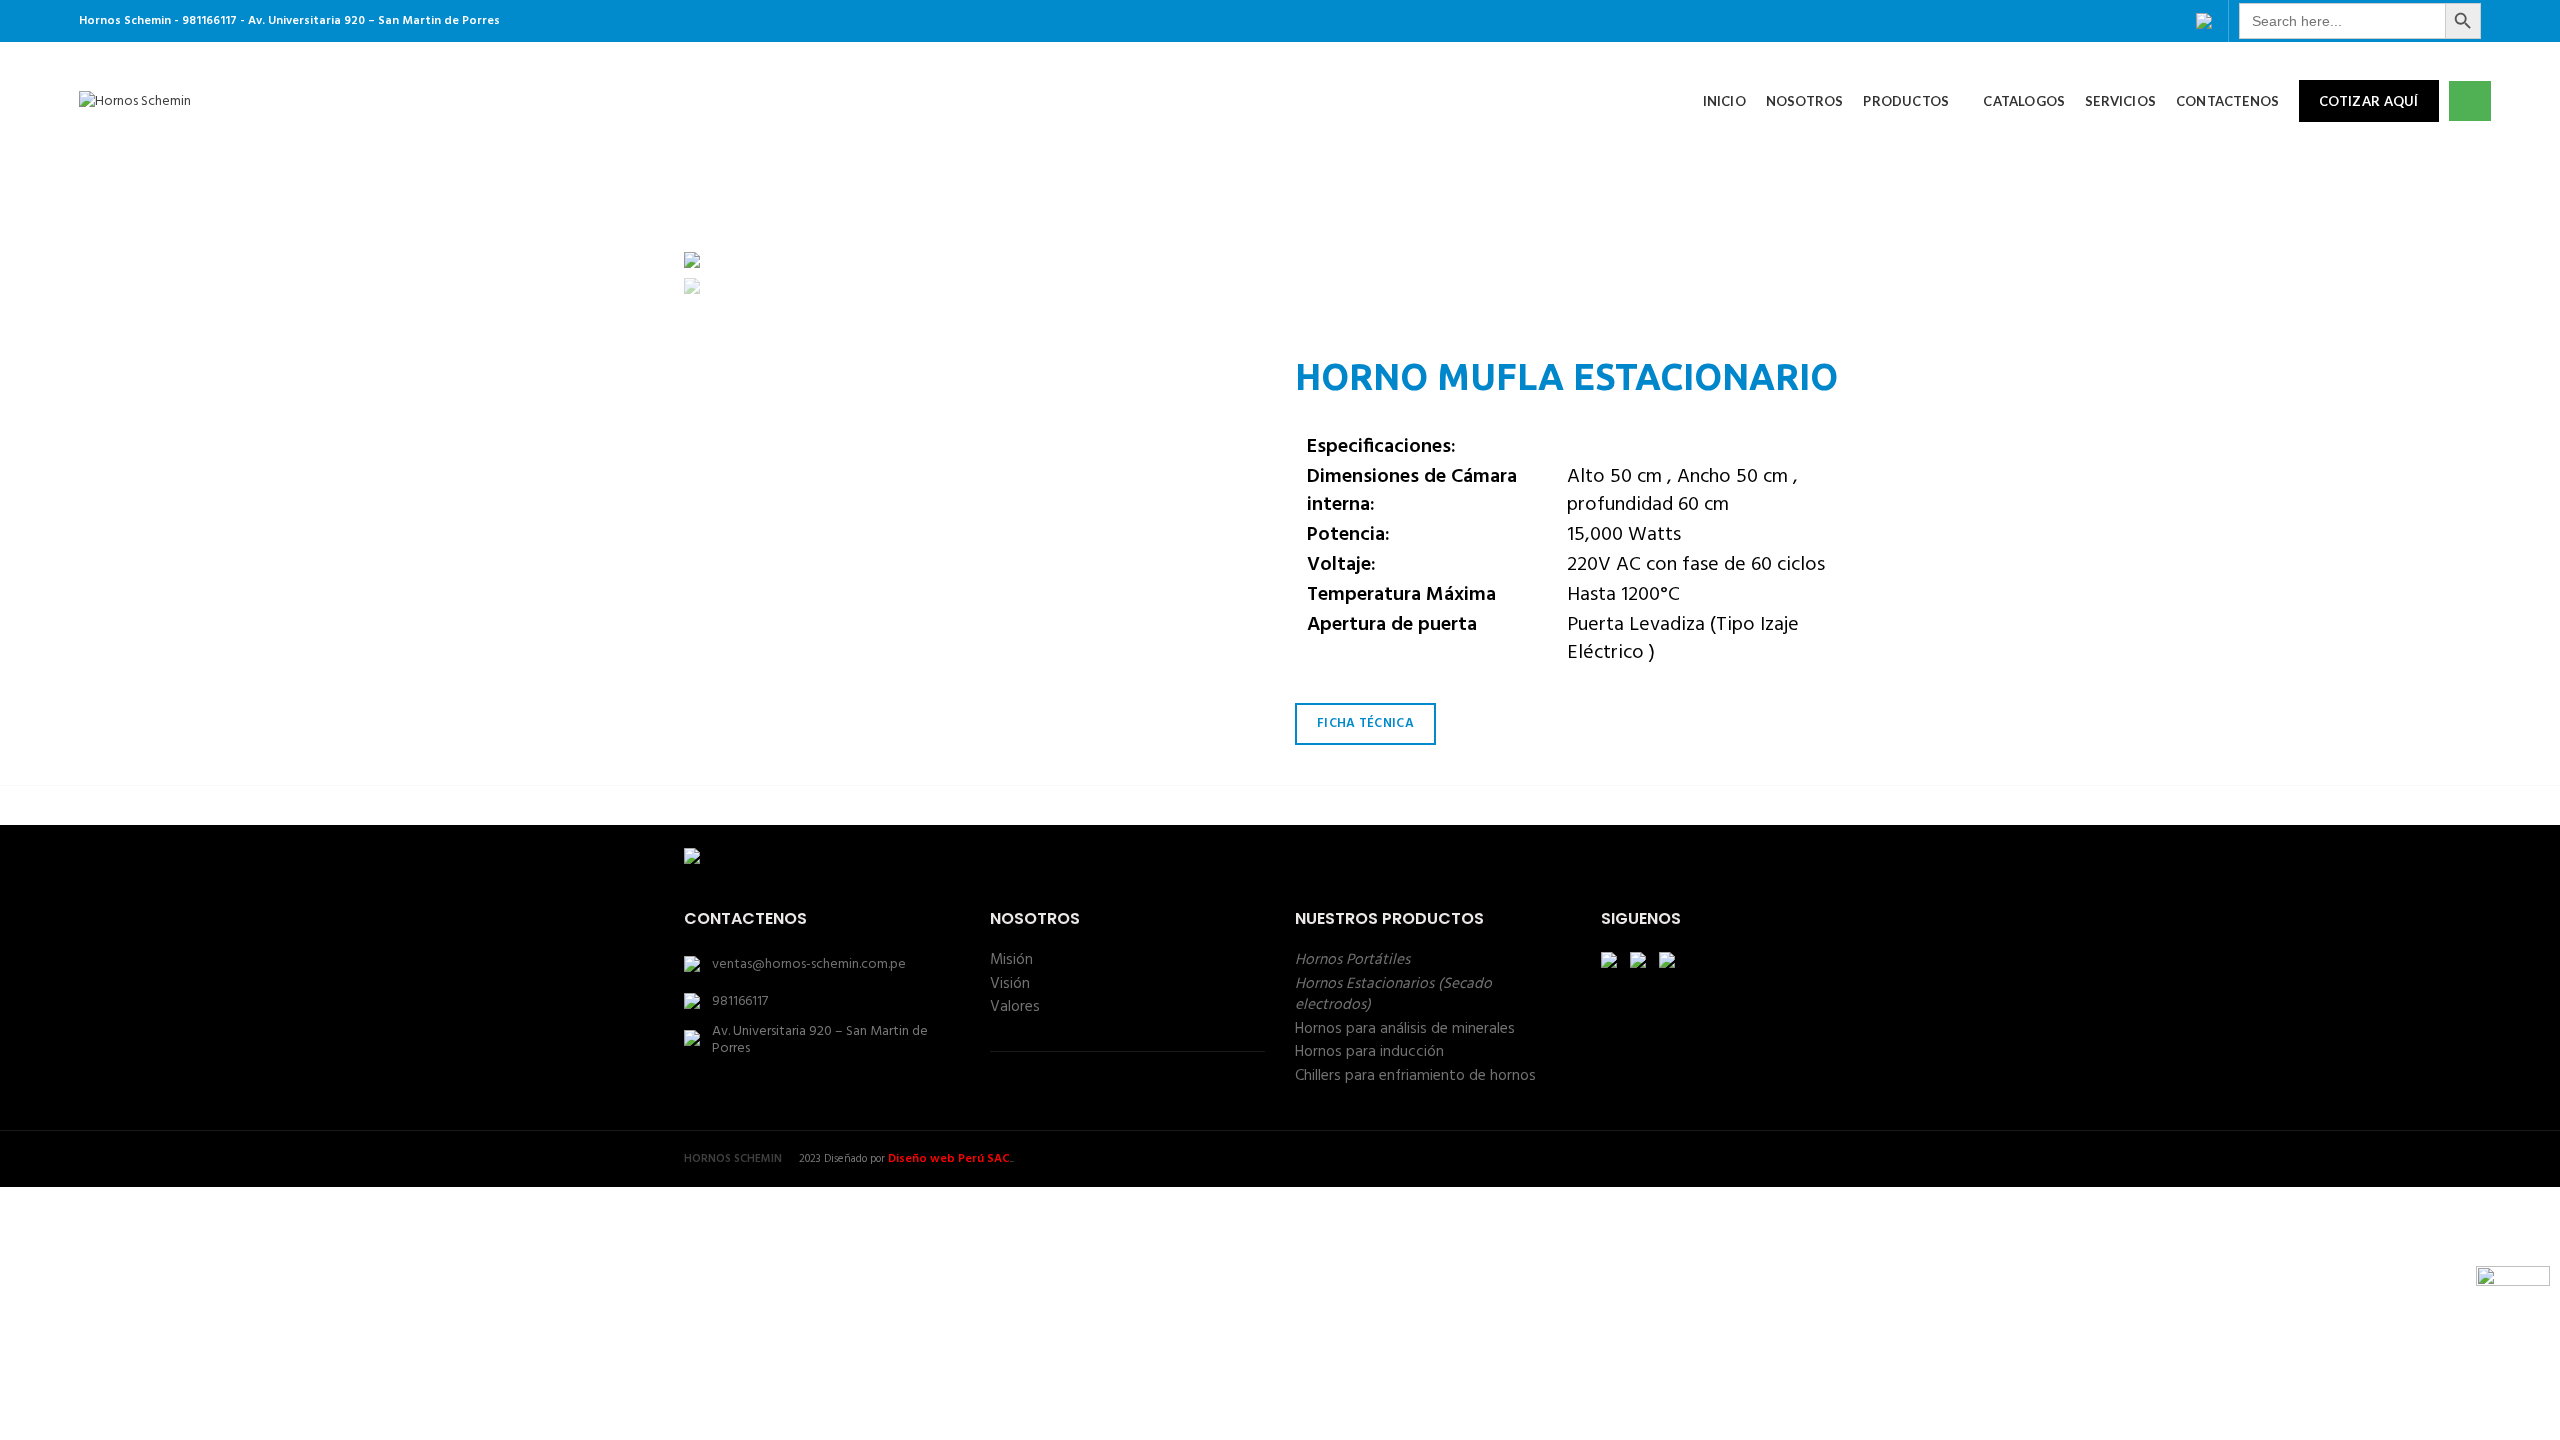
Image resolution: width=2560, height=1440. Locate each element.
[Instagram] (2174, 21)
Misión (1011, 960)
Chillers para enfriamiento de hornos (1415, 1076)
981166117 (740, 1001)
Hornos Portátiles (1352, 960)
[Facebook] (2143, 21)
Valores (1015, 1007)
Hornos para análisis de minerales (1405, 1029)
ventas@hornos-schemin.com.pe (809, 964)
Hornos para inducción (1369, 1052)
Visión (1010, 984)
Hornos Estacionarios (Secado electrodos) (1393, 995)
